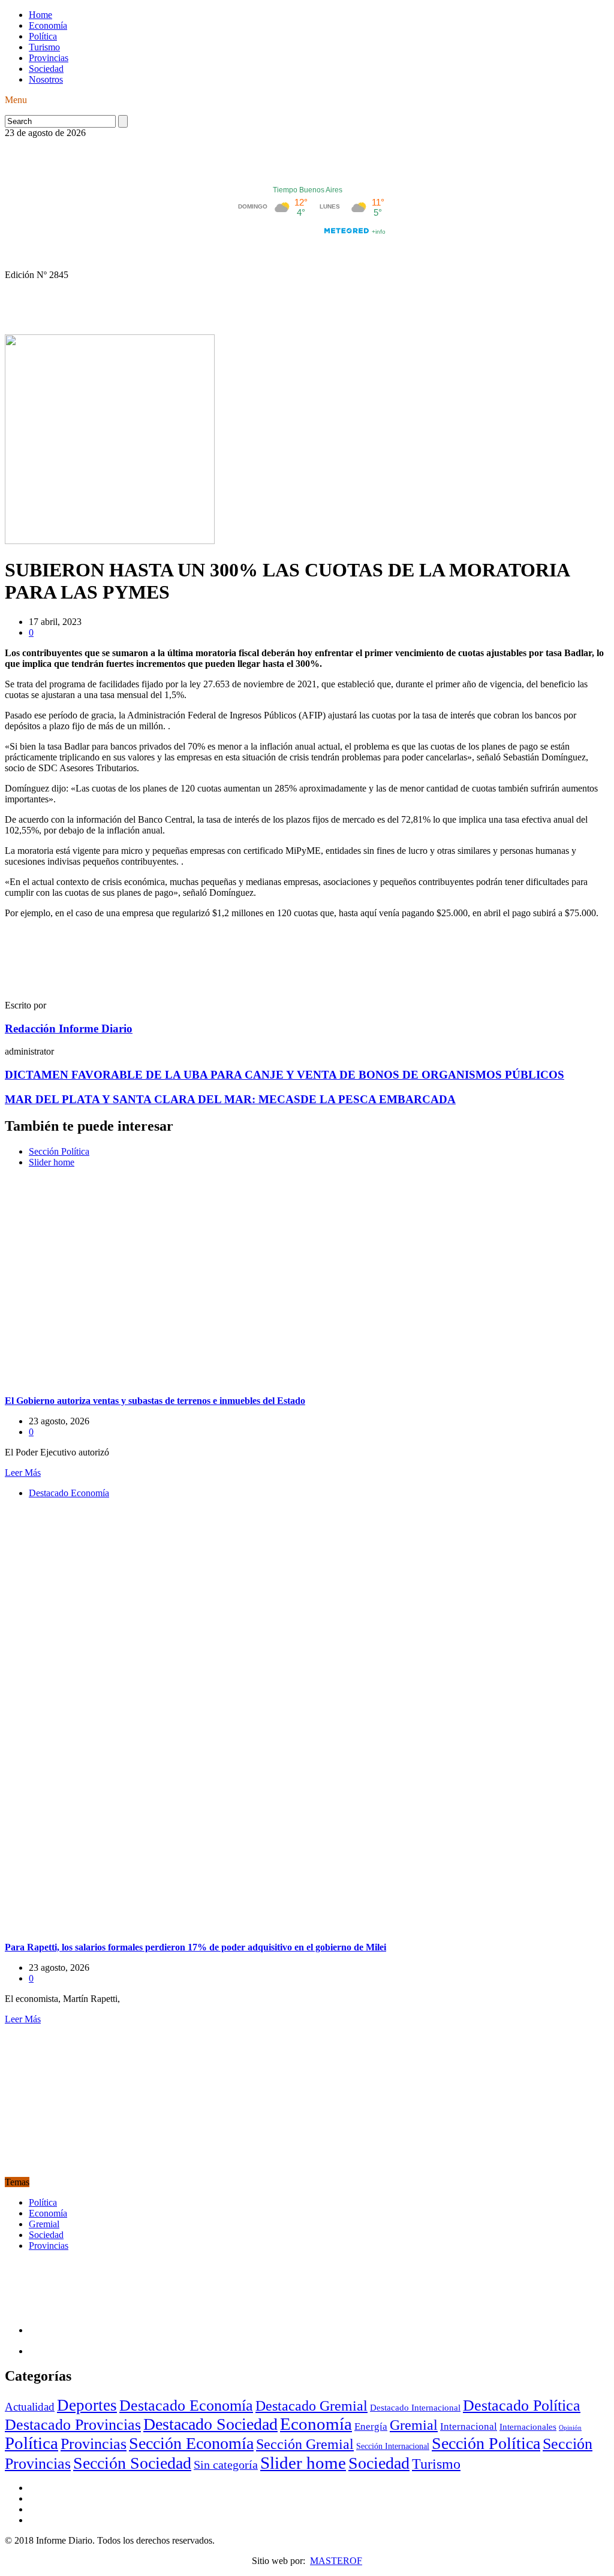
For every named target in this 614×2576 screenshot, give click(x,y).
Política (43, 36)
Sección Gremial (305, 2444)
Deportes (87, 2405)
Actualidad (30, 2407)
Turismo (44, 47)
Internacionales (528, 2426)
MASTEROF (336, 2561)
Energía (371, 2426)
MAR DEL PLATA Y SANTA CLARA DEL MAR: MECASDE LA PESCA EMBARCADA (230, 1099)
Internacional (469, 2426)
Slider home (52, 1162)
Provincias (49, 58)
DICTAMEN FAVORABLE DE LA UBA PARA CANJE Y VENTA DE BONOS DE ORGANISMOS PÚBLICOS (285, 1075)
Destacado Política (522, 2405)
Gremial (44, 2224)
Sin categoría (226, 2465)
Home (40, 15)
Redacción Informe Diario (69, 1029)
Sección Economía (191, 2443)
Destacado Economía (69, 1493)
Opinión (570, 2428)
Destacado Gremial (311, 2406)
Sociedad (46, 69)
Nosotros (46, 79)
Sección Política (59, 1151)
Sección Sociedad (132, 2463)
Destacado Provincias (73, 2425)
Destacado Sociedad (210, 2424)
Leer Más (23, 1473)
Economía (48, 25)
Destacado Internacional (415, 2407)
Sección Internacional (393, 2446)
